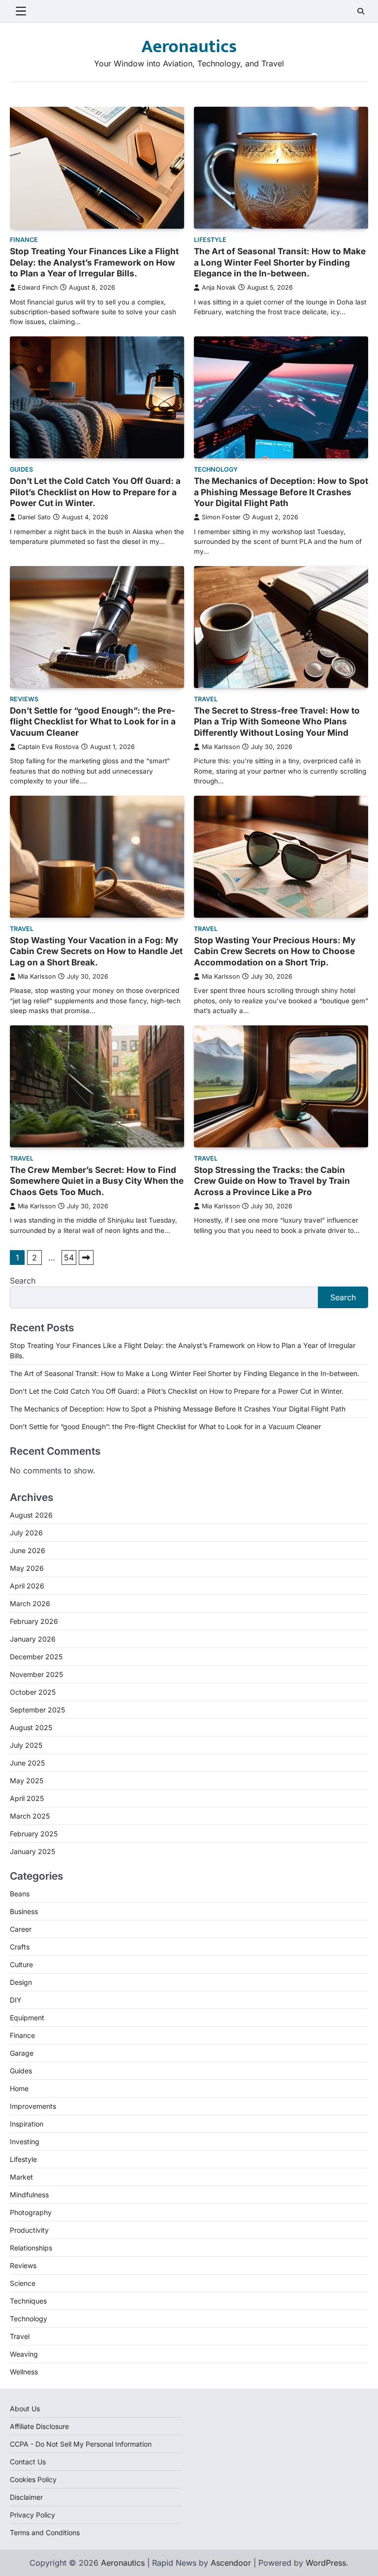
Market (21, 2177)
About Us (25, 2409)
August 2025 (31, 1727)
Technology (216, 469)
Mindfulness (29, 2195)
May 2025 (27, 1781)
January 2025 (32, 1851)
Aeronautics (189, 47)
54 (69, 1258)
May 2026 (27, 1568)
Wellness (24, 2372)
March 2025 (30, 1816)
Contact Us (28, 2462)
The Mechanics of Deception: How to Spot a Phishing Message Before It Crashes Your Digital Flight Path (281, 492)
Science (23, 2283)
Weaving (24, 2354)
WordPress (326, 2563)
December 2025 (36, 1657)
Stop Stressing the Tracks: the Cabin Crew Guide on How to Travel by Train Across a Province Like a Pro (272, 1181)
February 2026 (34, 1621)
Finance (24, 240)
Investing (25, 2142)
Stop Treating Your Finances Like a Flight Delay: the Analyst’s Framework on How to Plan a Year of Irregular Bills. (94, 262)
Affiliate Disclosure (39, 2426)
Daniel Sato (34, 517)
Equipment (27, 2018)
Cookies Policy (33, 2479)
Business (24, 1911)
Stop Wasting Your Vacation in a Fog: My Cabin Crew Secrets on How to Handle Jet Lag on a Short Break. (96, 951)
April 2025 (27, 1798)
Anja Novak (219, 287)
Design (21, 1982)
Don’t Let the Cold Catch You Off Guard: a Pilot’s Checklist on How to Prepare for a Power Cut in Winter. (95, 492)
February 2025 (34, 1834)
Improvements (33, 2106)
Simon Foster (221, 517)
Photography (31, 2212)
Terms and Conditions (45, 2532)
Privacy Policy (32, 2515)
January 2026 (33, 1639)
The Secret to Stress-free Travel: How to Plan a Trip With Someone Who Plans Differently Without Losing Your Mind (277, 721)
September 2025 (37, 1710)
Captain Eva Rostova (48, 747)
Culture (21, 1964)
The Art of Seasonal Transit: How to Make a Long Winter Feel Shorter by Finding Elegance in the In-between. (280, 262)
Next (86, 1258)
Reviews (24, 699)
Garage (22, 2053)
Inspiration (27, 2124)
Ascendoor (231, 2563)
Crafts (20, 1947)
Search (23, 1281)
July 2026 (26, 1533)
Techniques (28, 2301)
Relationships (31, 2248)
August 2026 (31, 1515)
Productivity (29, 2230)
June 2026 (28, 1550)
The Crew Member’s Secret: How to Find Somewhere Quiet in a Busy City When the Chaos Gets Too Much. (97, 1181)
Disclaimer (26, 2497)
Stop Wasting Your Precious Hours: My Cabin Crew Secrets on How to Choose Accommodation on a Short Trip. (275, 951)
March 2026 (30, 1603)
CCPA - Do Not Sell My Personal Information (81, 2444)
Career (21, 1929)
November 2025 (36, 1674)
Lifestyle (210, 240)
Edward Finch (38, 287)
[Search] (361, 11)
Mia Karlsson (221, 747)
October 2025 (33, 1692)
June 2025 (27, 1763)
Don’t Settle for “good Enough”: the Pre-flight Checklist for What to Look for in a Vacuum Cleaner (93, 721)
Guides (21, 469)
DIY (16, 2000)
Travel (206, 699)
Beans (20, 1894)
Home (19, 2088)
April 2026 (27, 1586)
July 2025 (26, 1745)
